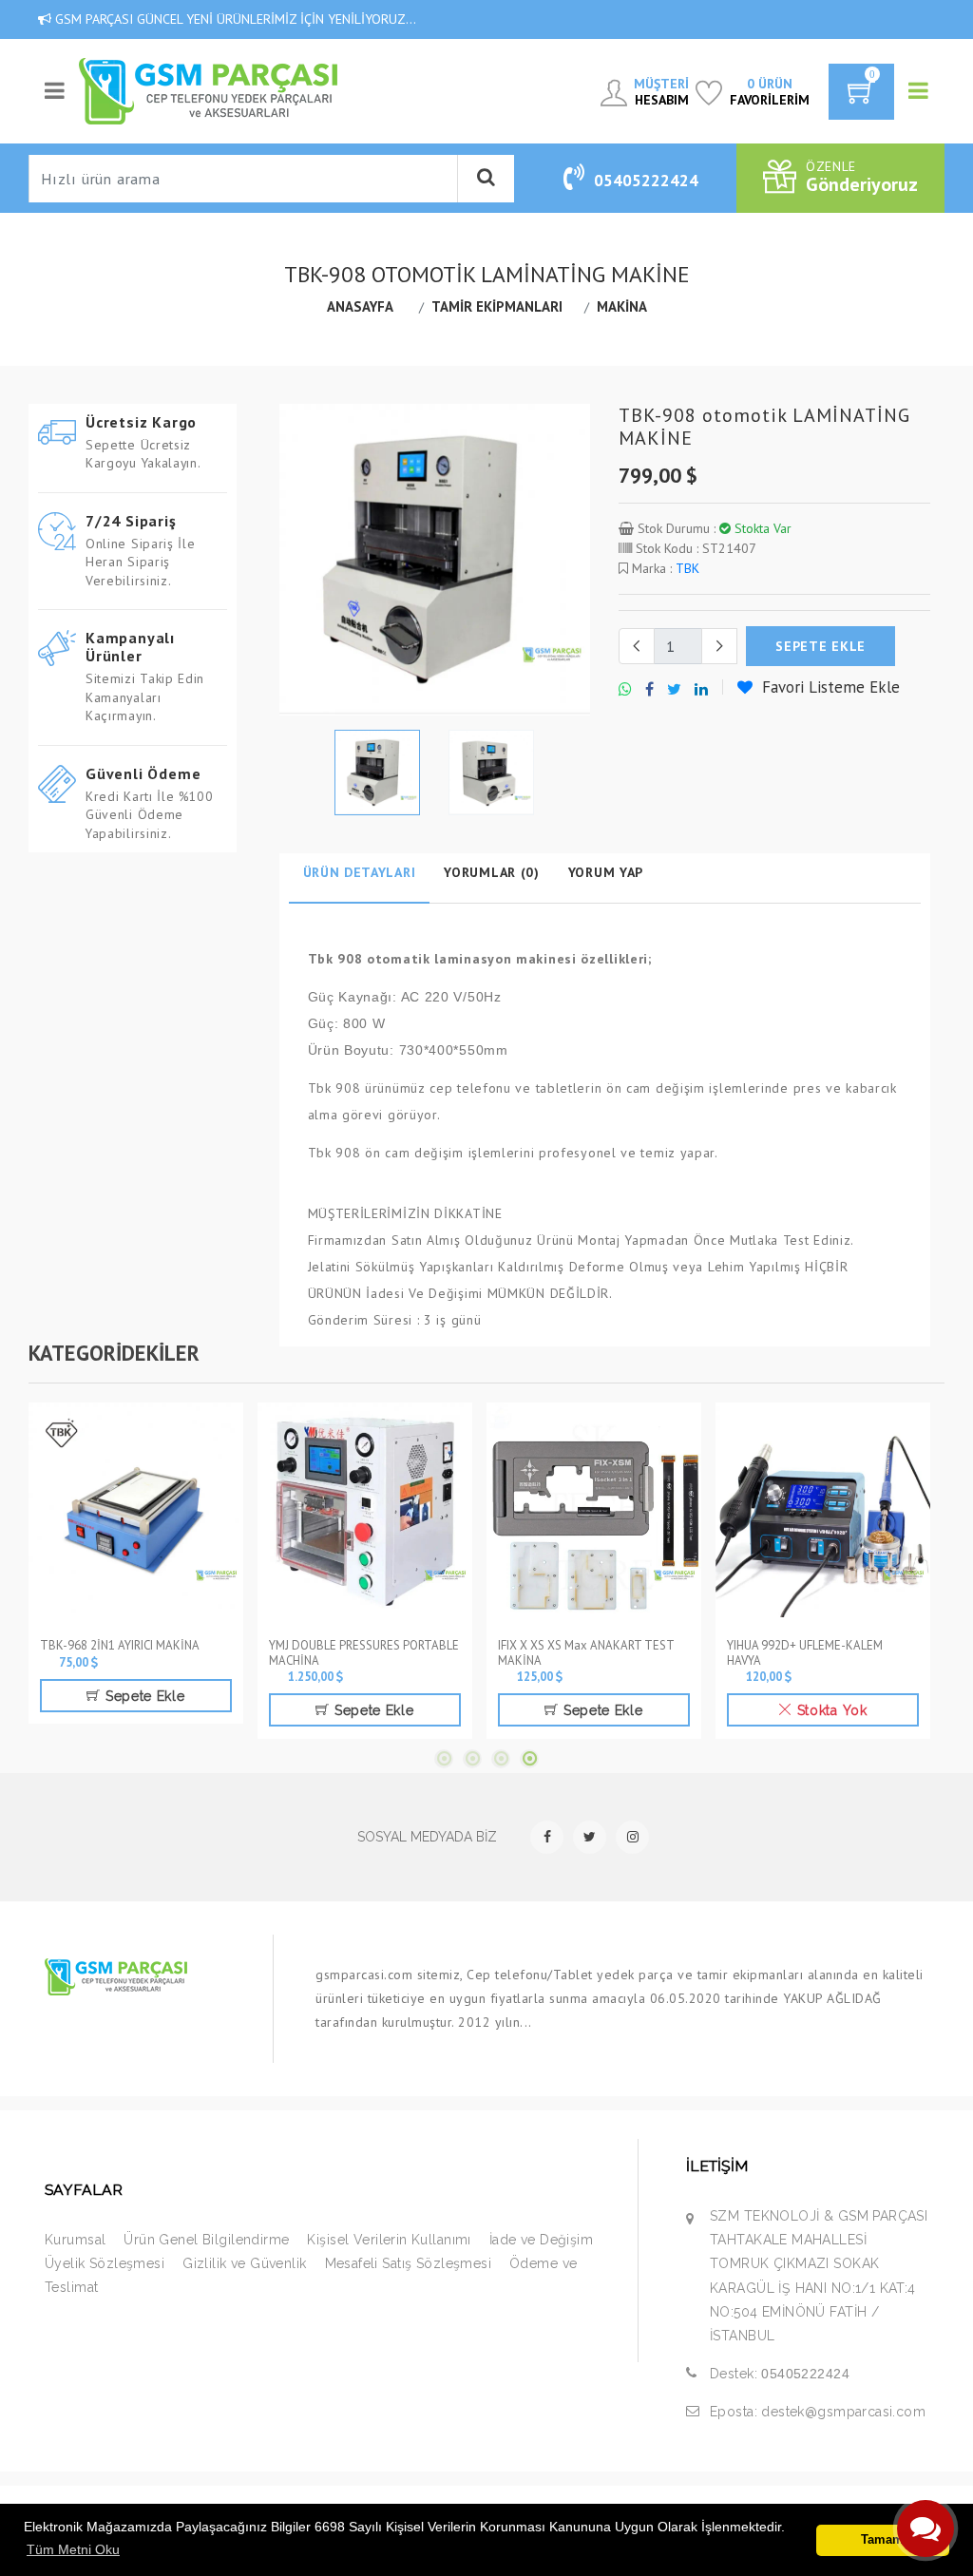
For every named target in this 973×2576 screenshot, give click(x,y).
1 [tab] (444, 1759)
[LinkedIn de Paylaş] (701, 690)
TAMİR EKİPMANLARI (497, 306)
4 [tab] (529, 1759)
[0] (861, 98)
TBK (687, 568)
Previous (290, 560)
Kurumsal (75, 2240)
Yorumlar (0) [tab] (491, 872)
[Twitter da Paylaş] (674, 690)
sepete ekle (820, 646)
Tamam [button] (882, 2540)
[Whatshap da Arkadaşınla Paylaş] (625, 690)
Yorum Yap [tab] (606, 872)
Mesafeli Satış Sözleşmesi (409, 2263)
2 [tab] (472, 1759)
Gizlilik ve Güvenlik (244, 2263)
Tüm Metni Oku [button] (73, 2549)
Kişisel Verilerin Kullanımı (389, 2240)
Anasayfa (360, 306)
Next (580, 560)
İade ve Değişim (541, 2240)
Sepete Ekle (143, 1696)
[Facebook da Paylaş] (649, 690)
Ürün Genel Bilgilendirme (206, 2240)
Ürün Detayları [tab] (360, 872)
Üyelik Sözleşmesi (105, 2263)
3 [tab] (501, 1759)
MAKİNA (622, 306)
